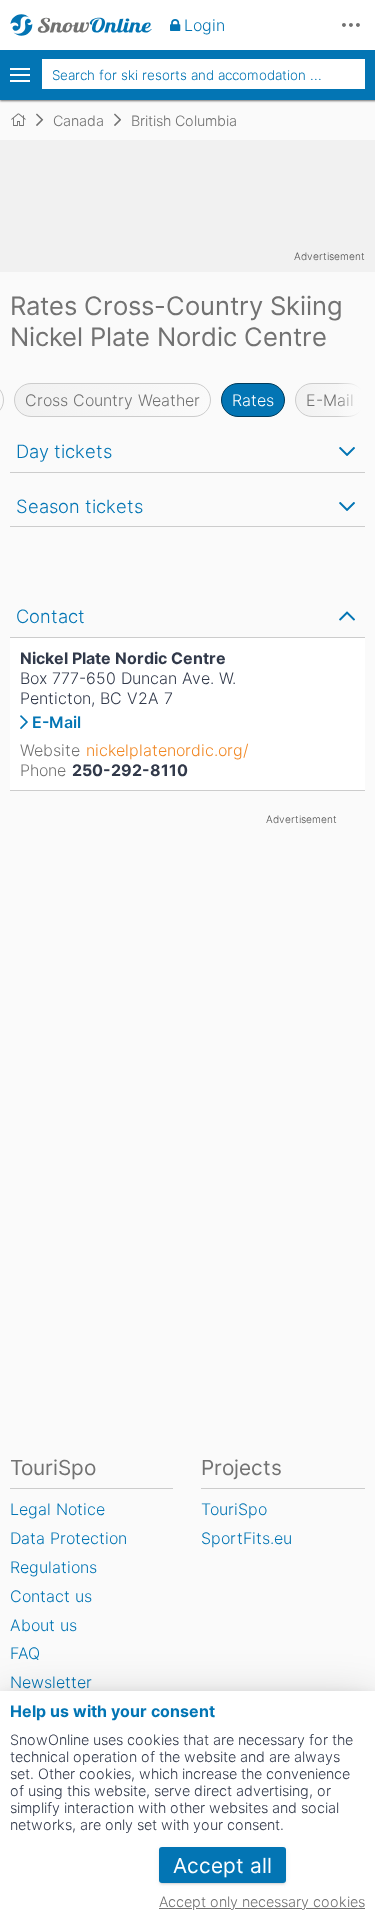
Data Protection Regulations (68, 1552)
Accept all (222, 1865)
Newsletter (51, 1682)
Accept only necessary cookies (262, 1901)
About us (43, 1625)
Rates (253, 400)
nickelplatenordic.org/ (167, 750)
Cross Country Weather (112, 400)
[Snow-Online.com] (81, 25)
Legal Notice (57, 1509)
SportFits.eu (246, 1538)
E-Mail (330, 400)
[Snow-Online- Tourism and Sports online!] (26, 120)
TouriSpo (234, 1509)
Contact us (51, 1596)
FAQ (25, 1653)
